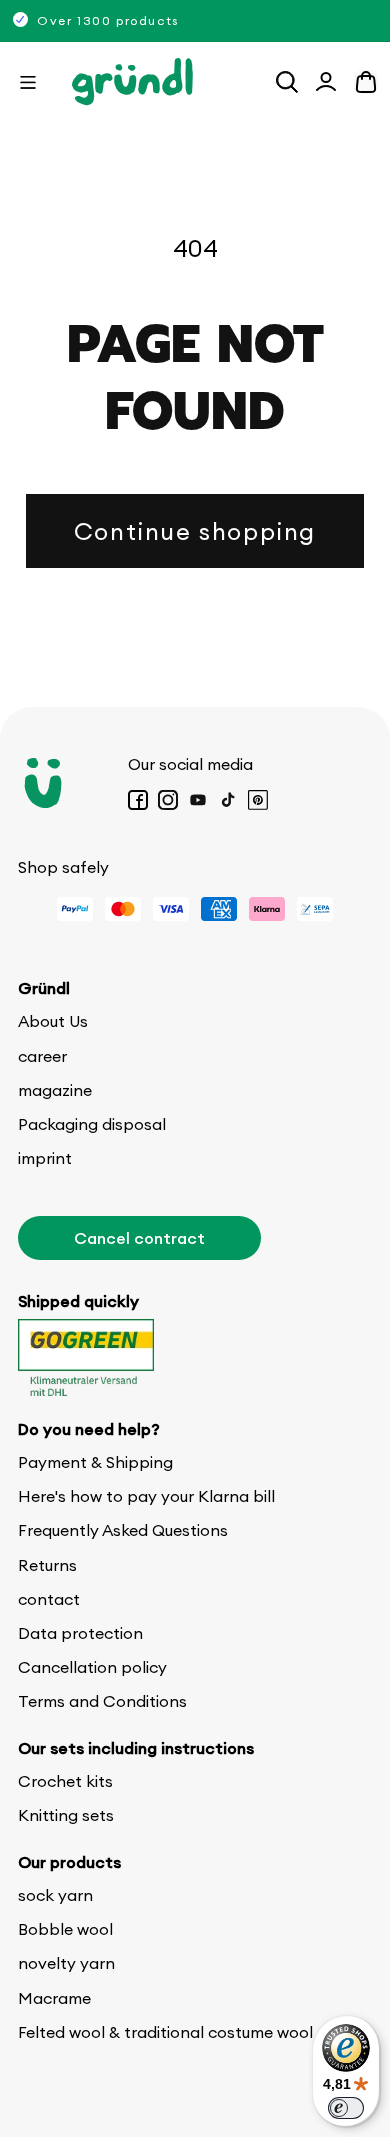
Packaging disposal (92, 1124)
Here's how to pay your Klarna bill (146, 1496)
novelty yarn (66, 1963)
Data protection (80, 1633)
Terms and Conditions (102, 1701)
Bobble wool (65, 1929)
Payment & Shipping (95, 1462)
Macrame (54, 1998)
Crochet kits (65, 1781)
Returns (47, 1565)
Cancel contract (139, 1238)
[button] (28, 82)
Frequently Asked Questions (123, 1530)
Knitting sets (66, 1815)
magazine (55, 1090)
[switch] (346, 2108)
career (42, 1056)
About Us (53, 1021)
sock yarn (55, 1895)
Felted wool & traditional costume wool (165, 2032)
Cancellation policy (92, 1667)
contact (49, 1599)
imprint (45, 1158)
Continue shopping (195, 531)
